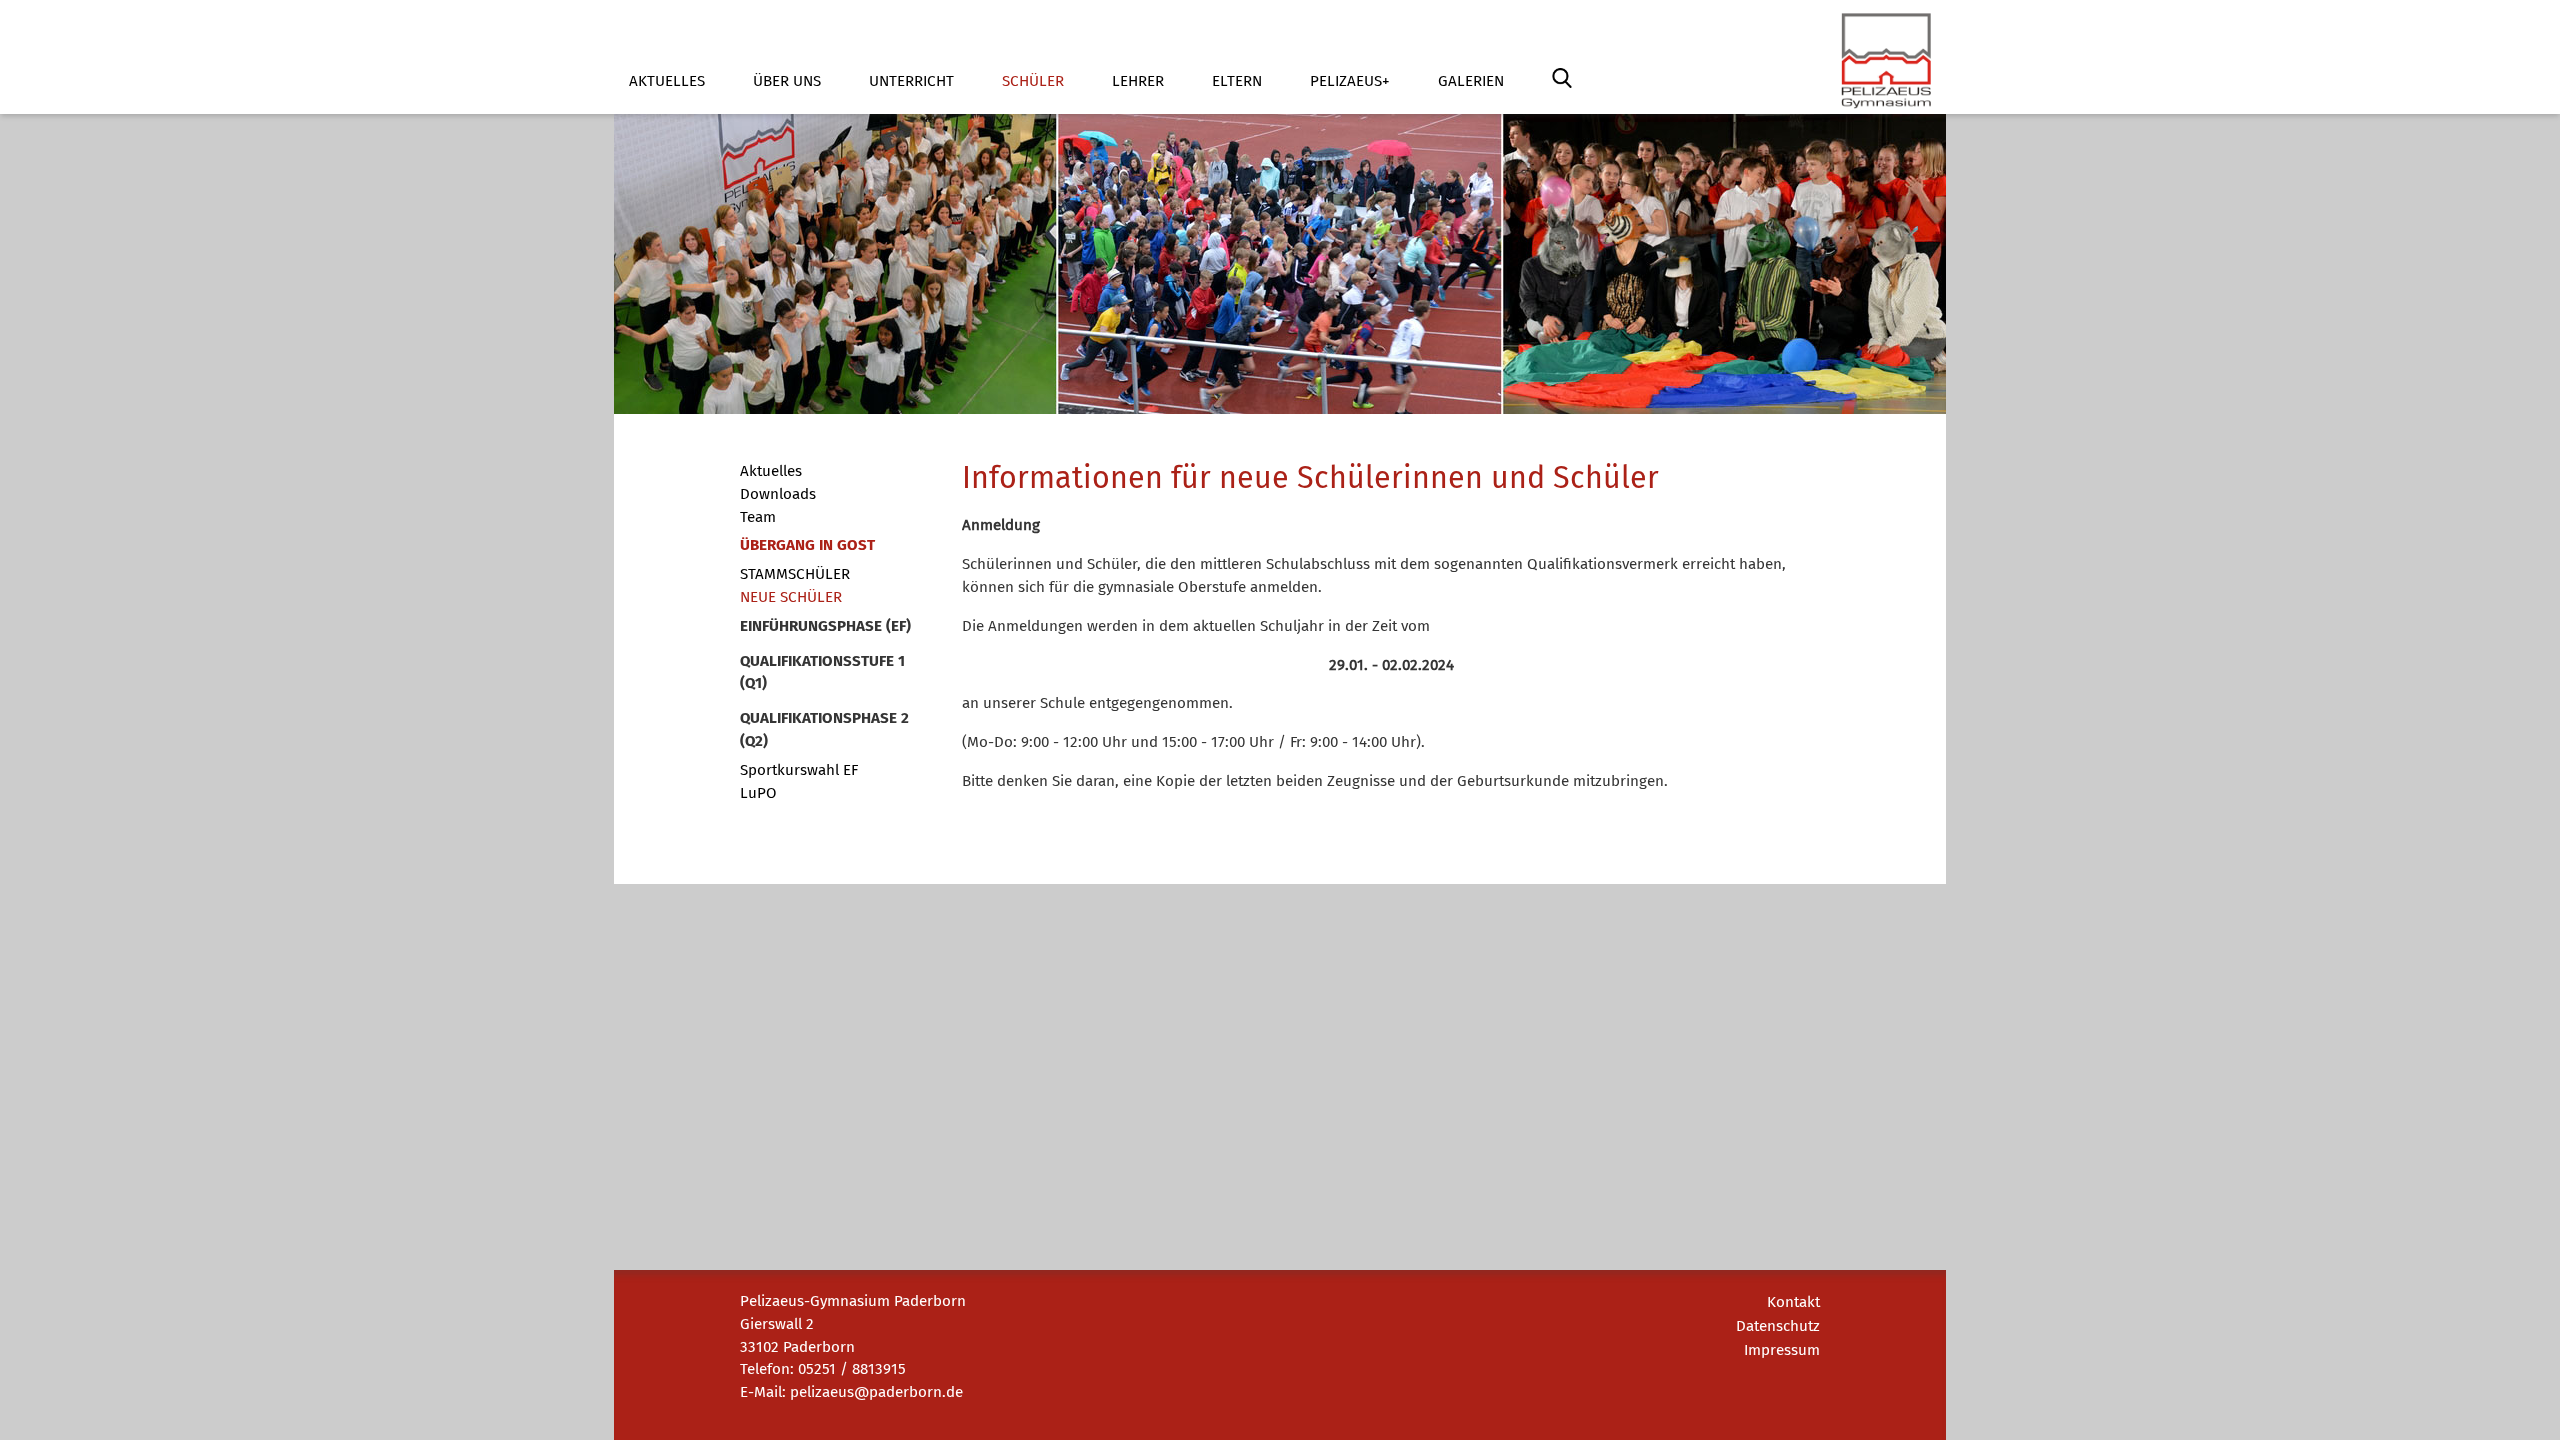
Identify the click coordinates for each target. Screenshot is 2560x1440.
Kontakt (1793, 1302)
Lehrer (1138, 81)
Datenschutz (1778, 1326)
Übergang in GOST (807, 545)
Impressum (1782, 1350)
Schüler (1033, 81)
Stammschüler (795, 574)
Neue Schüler (791, 597)
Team (758, 517)
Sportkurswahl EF (799, 770)
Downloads (778, 494)
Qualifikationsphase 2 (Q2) (824, 729)
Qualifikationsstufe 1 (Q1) (822, 672)
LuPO (758, 793)
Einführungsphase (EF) (825, 626)
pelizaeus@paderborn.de (876, 1392)
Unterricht (911, 81)
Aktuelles (667, 81)
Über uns (787, 81)
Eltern (1237, 81)
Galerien (1471, 81)
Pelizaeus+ (1350, 81)
